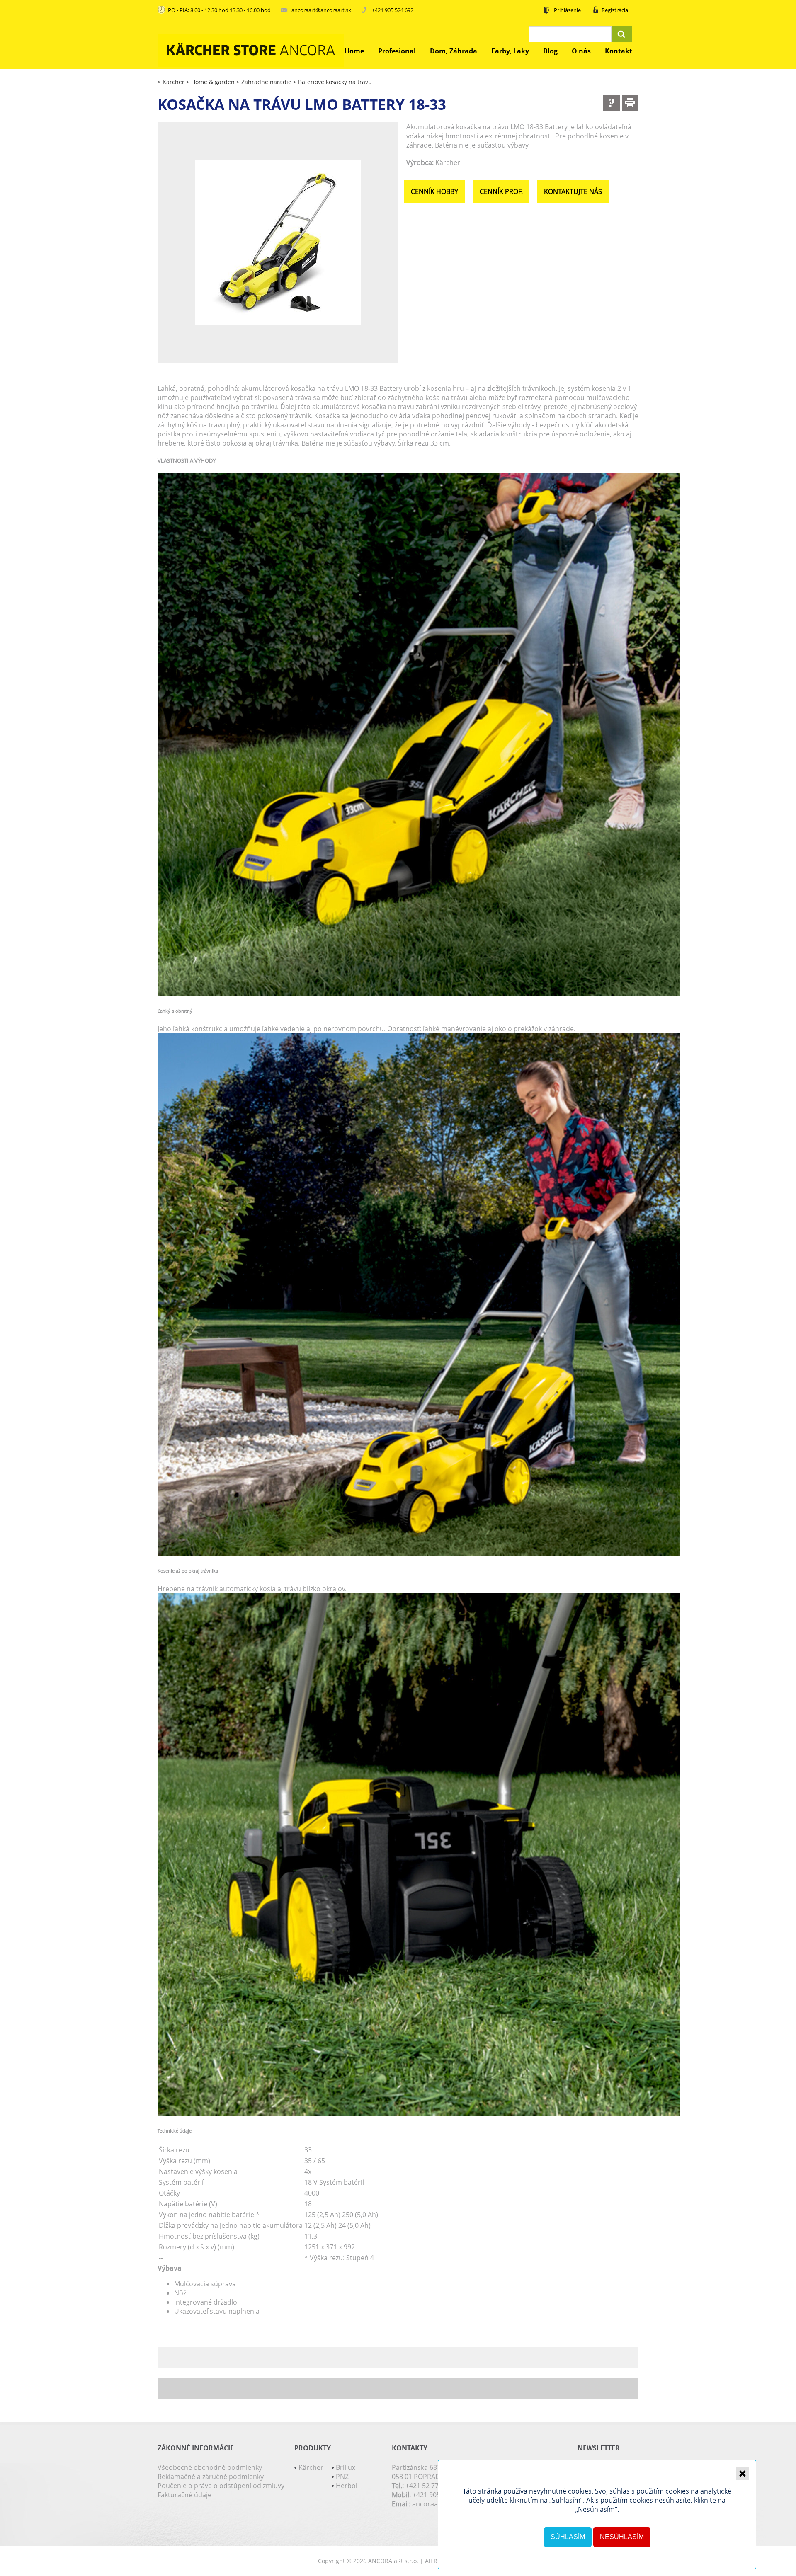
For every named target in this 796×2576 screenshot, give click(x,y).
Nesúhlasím (622, 2537)
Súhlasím (568, 2537)
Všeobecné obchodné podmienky (210, 2467)
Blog (550, 51)
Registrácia (615, 10)
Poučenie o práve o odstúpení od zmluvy (221, 2486)
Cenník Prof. (501, 191)
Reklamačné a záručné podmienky (211, 2477)
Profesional (397, 51)
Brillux (346, 2467)
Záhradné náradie (264, 82)
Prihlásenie (567, 10)
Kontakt (619, 51)
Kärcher (171, 82)
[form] (612, 103)
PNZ (342, 2477)
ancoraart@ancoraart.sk (321, 10)
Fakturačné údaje (184, 2495)
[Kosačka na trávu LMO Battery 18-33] (278, 242)
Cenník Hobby (434, 191)
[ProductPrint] (630, 103)
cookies (580, 2491)
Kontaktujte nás (573, 191)
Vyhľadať (622, 34)
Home (354, 51)
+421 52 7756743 (431, 2486)
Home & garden (210, 82)
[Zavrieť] (743, 2473)
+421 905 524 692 (393, 10)
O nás (581, 51)
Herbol (347, 2486)
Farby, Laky (510, 51)
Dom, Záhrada (454, 51)
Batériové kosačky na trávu (332, 82)
